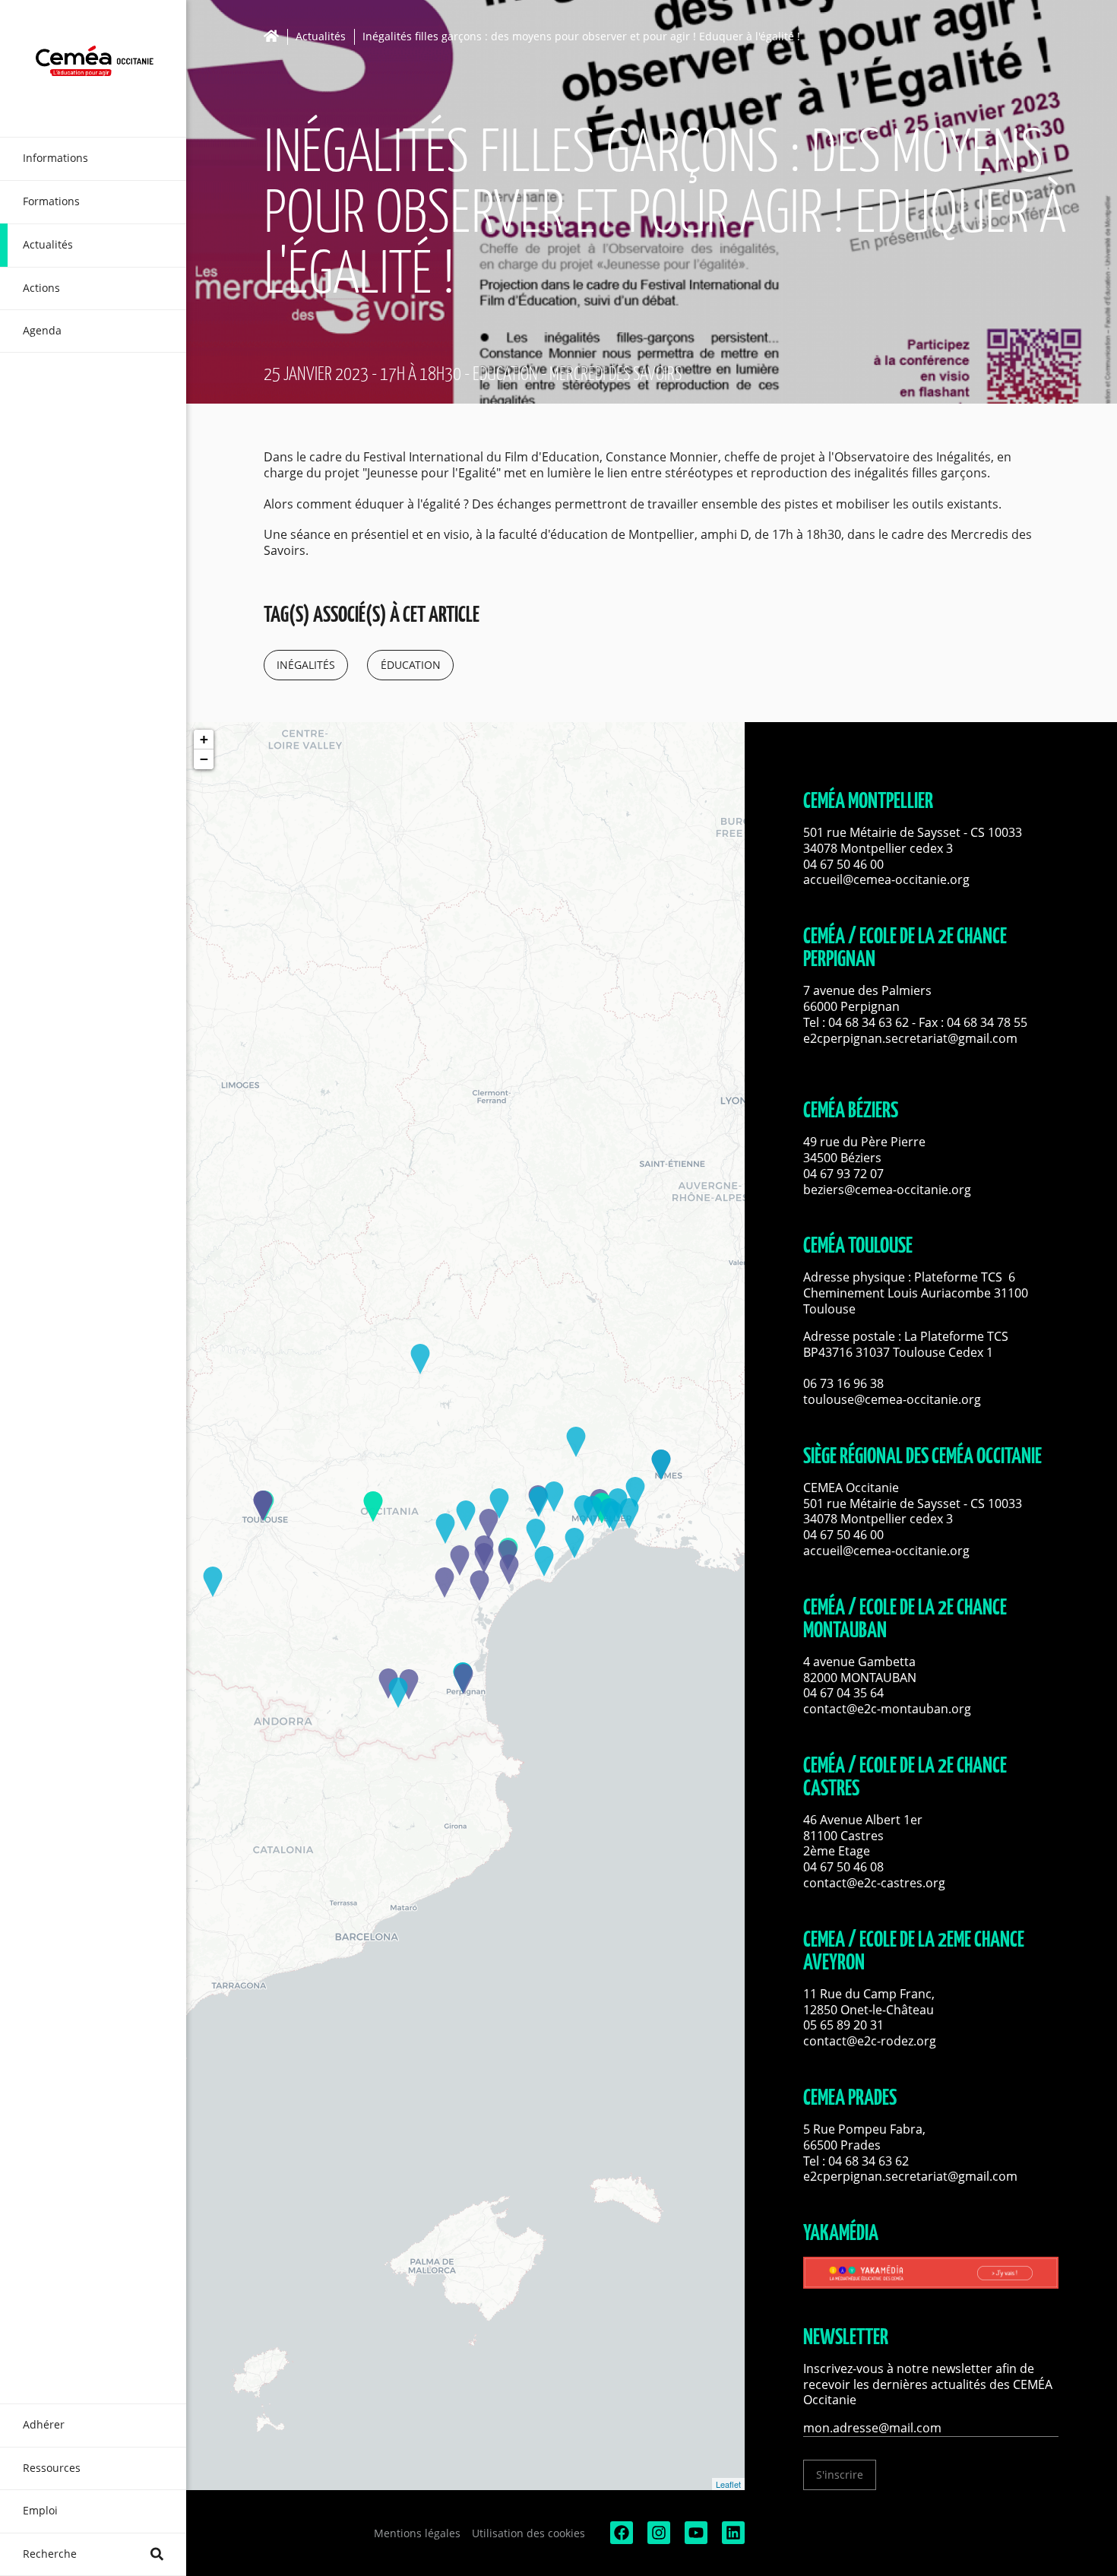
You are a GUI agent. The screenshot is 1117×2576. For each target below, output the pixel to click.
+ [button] (204, 739)
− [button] (204, 759)
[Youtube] (695, 2540)
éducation (411, 665)
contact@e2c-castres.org (874, 1883)
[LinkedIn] (732, 2540)
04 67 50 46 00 (843, 864)
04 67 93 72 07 (843, 1174)
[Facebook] (620, 2540)
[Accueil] (275, 36)
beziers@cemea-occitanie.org (887, 1190)
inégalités (306, 665)
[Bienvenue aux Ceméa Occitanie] (93, 68)
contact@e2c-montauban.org (887, 1709)
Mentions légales (417, 2533)
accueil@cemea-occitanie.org (886, 879)
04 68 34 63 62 (869, 1022)
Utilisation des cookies (528, 2533)
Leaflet (728, 2484)
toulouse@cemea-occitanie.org (892, 1399)
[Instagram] (657, 2540)
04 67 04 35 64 (843, 1693)
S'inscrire (840, 2475)
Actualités (321, 37)
